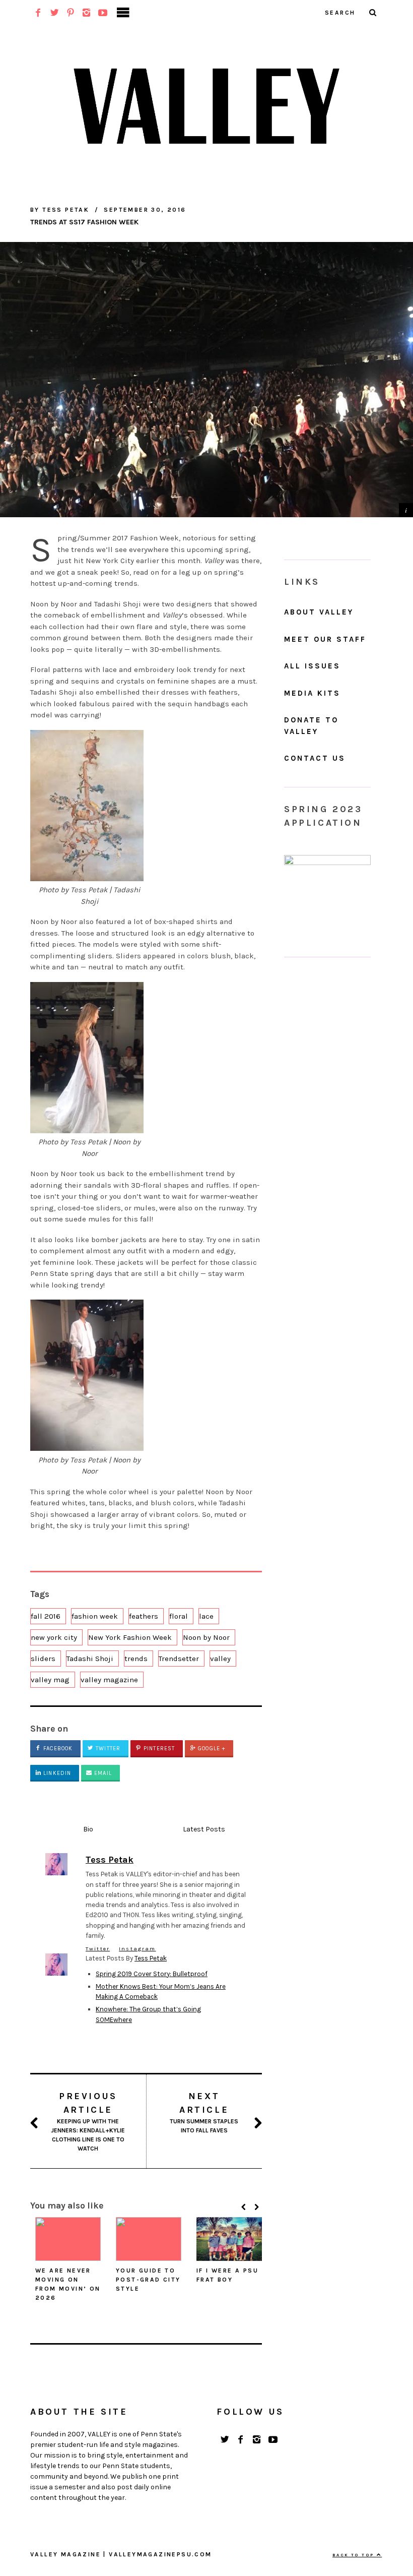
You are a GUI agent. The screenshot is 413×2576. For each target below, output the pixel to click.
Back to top (355, 2555)
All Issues (312, 666)
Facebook (57, 1749)
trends (136, 1659)
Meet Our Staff (325, 639)
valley (220, 1659)
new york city (54, 1637)
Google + (211, 1749)
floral (179, 1616)
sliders (43, 1659)
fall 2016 (46, 1616)
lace (206, 1616)
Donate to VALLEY (311, 726)
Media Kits (312, 693)
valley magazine (109, 1680)
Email (102, 1773)
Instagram (137, 1949)
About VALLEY (319, 612)
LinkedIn (56, 1773)
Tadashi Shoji (90, 1659)
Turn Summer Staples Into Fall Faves (204, 2112)
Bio (88, 1829)
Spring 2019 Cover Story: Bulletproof (152, 1974)
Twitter (107, 1749)
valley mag (50, 1680)
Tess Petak (151, 1958)
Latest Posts (204, 1829)
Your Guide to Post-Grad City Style (148, 2280)
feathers (144, 1616)
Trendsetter (179, 1659)
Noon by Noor (206, 1637)
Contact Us (315, 758)
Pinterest (158, 1749)
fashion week (95, 1616)
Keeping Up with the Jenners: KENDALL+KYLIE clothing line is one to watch (88, 2121)
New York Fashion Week (130, 1637)
